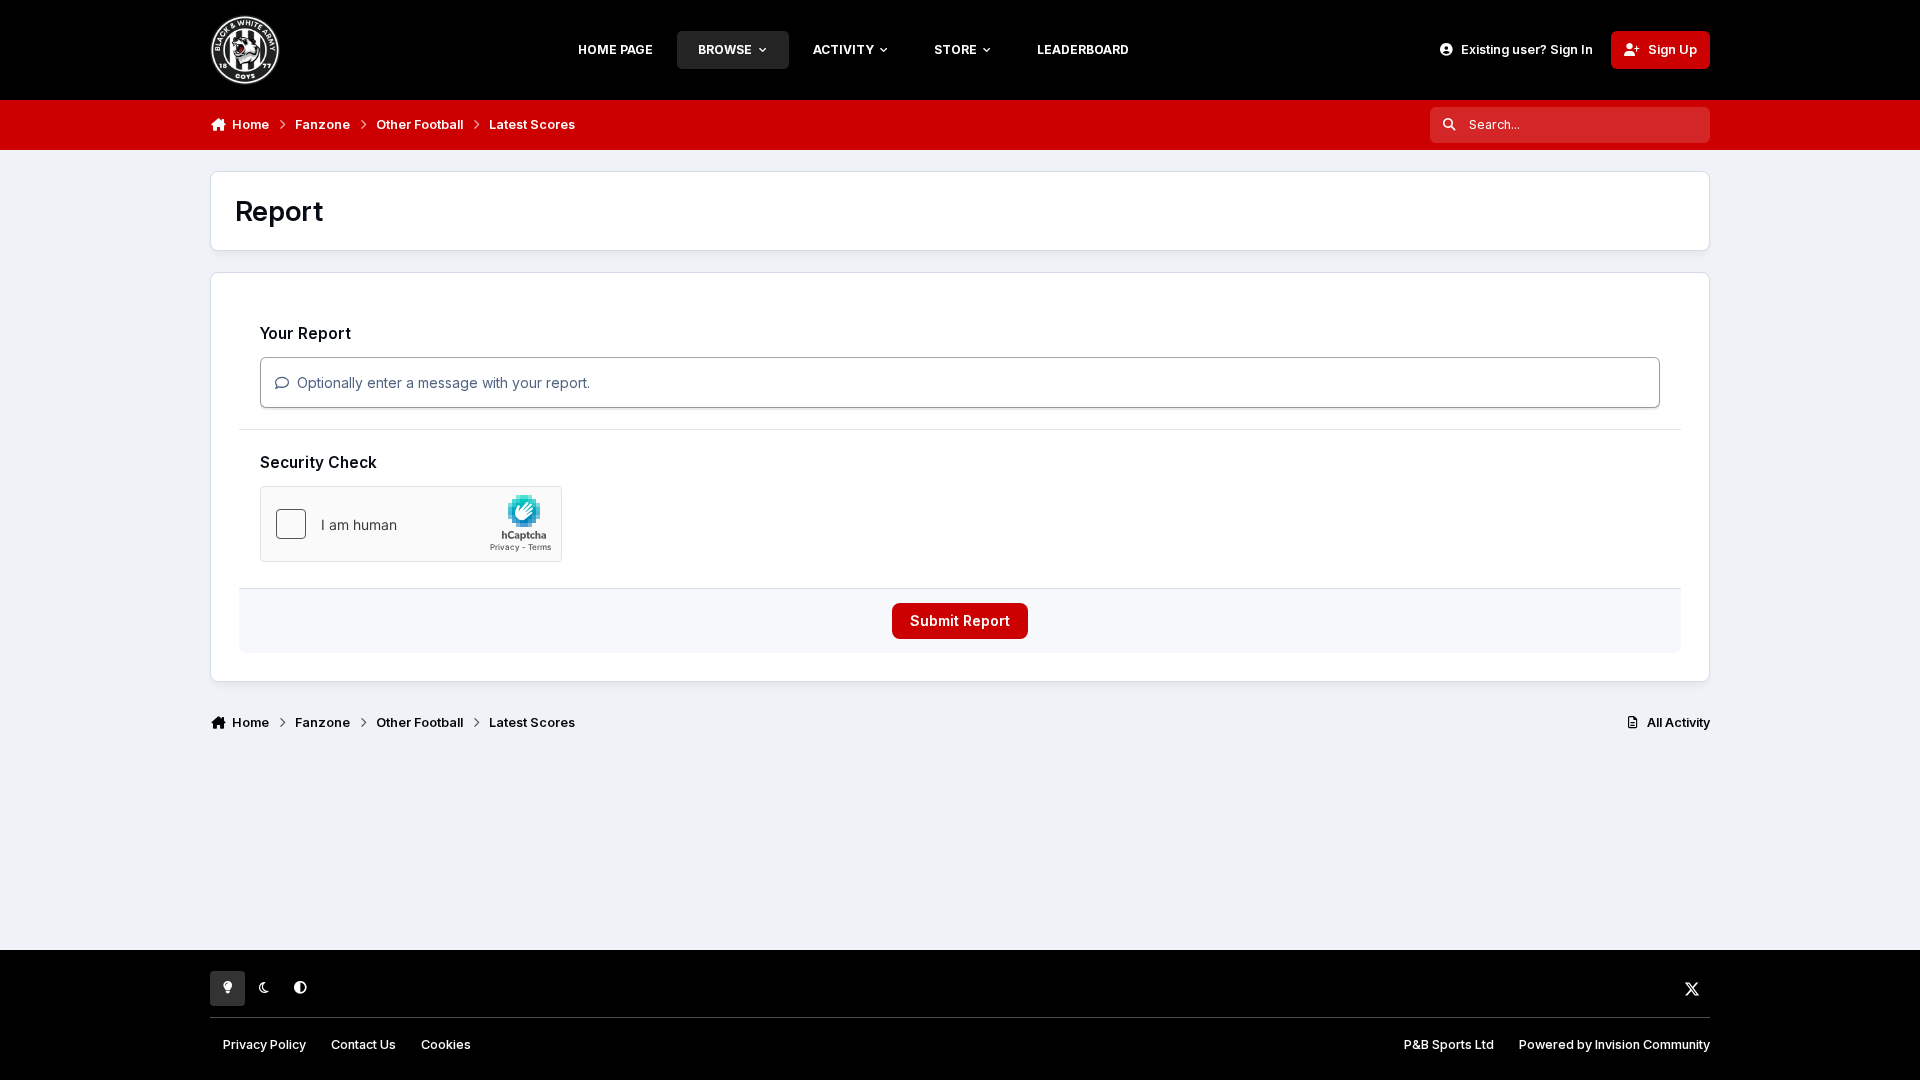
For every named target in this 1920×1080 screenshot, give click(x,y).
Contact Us (363, 1044)
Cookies (446, 1044)
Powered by (1614, 1044)
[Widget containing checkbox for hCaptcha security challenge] (411, 524)
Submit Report (960, 620)
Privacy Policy (264, 1044)
